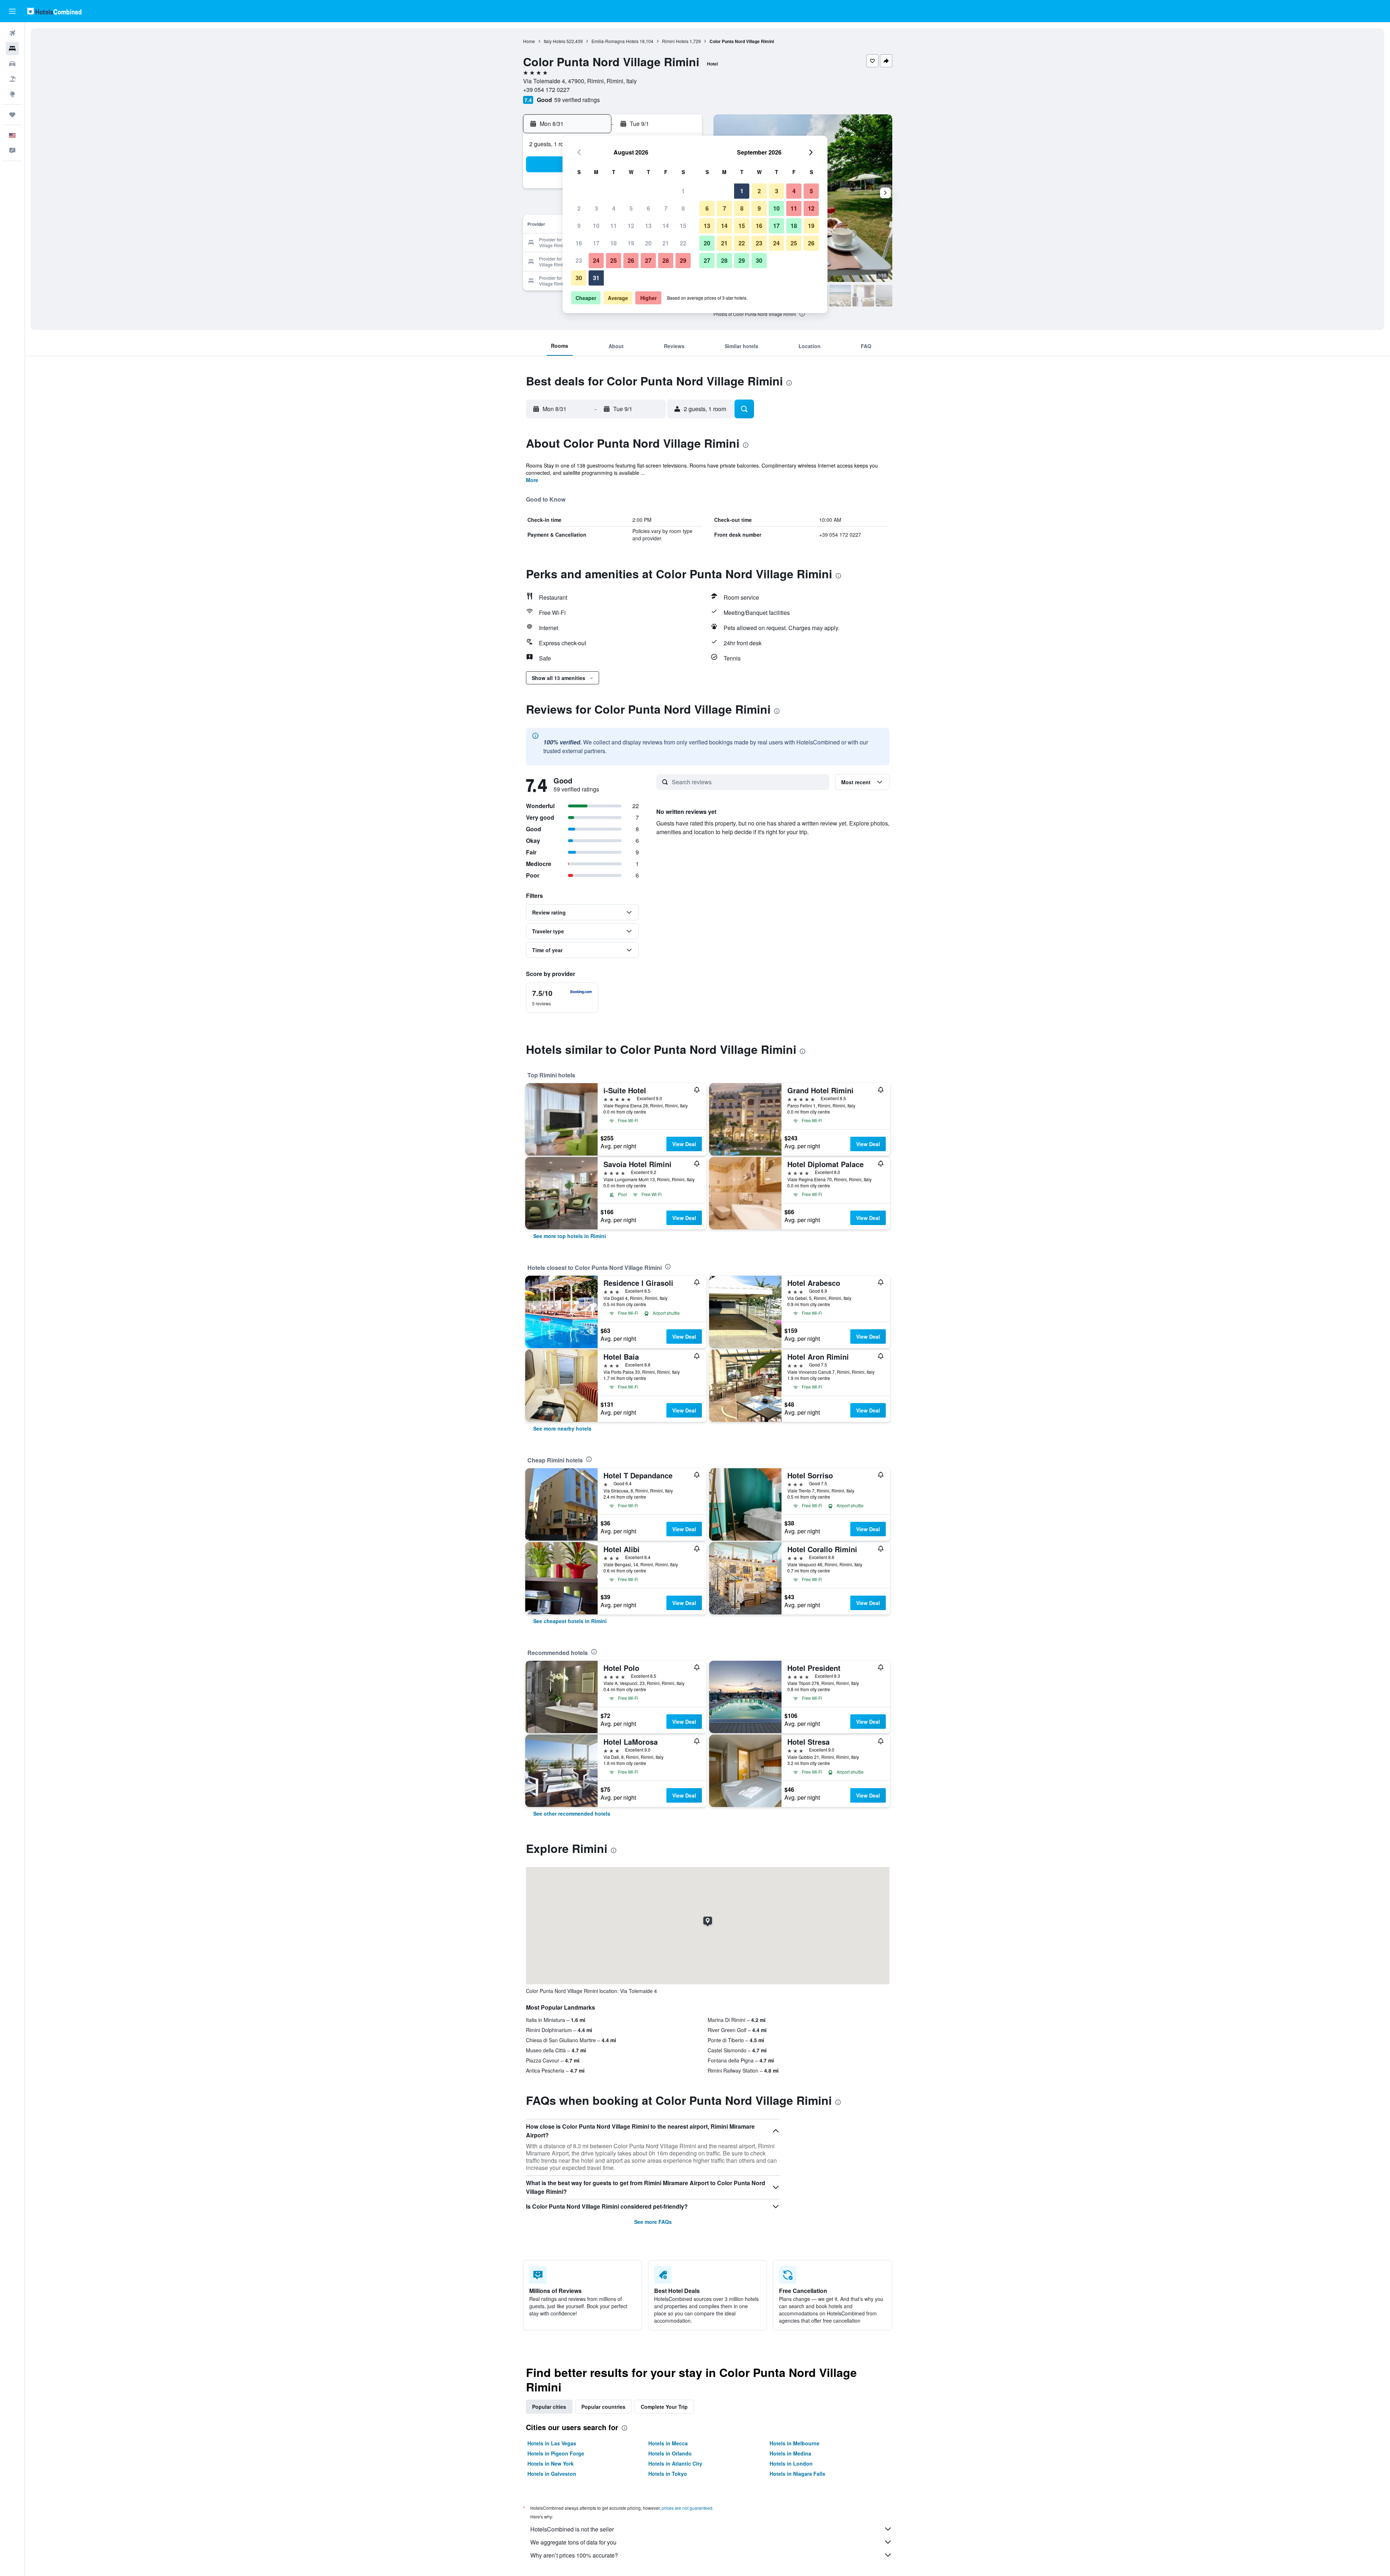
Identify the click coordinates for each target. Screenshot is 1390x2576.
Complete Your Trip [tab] (664, 2407)
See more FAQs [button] (653, 2222)
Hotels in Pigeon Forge (556, 2453)
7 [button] (666, 208)
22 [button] (683, 243)
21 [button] (666, 243)
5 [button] (631, 208)
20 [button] (648, 243)
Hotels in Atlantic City (675, 2463)
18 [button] (614, 243)
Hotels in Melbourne (795, 2443)
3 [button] (596, 208)
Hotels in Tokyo (668, 2474)
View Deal (684, 1144)
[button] (12, 11)
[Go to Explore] (12, 94)
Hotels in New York (551, 2463)
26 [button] (631, 260)
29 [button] (683, 260)
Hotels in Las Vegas (552, 2443)
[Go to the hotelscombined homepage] (54, 11)
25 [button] (614, 260)
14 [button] (666, 226)
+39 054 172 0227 (546, 90)
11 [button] (614, 226)
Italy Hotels (555, 41)
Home (529, 41)
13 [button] (648, 226)
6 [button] (648, 208)
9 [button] (579, 226)
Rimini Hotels (675, 41)
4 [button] (614, 208)
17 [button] (596, 243)
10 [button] (596, 226)
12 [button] (631, 226)
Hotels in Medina (790, 2453)
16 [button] (579, 243)
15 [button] (683, 226)
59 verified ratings (577, 100)
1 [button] (683, 191)
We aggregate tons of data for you (573, 2542)
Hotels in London (791, 2463)
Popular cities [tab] (549, 2407)
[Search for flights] (12, 33)
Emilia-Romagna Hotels (615, 41)
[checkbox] (562, 998)
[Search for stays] (12, 48)
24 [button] (596, 260)
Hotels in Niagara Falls (797, 2474)
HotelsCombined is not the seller (572, 2529)
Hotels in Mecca (668, 2443)
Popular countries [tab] (603, 2407)
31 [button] (596, 278)
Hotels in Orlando (670, 2453)
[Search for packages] (12, 79)
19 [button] (631, 243)
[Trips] (12, 115)
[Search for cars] (12, 64)
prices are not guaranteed (687, 2508)
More (532, 480)
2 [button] (579, 208)
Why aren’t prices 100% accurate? (574, 2555)
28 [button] (666, 260)
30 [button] (579, 278)
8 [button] (683, 208)
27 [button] (648, 260)
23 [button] (579, 260)
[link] (570, 1236)
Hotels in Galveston (552, 2474)
